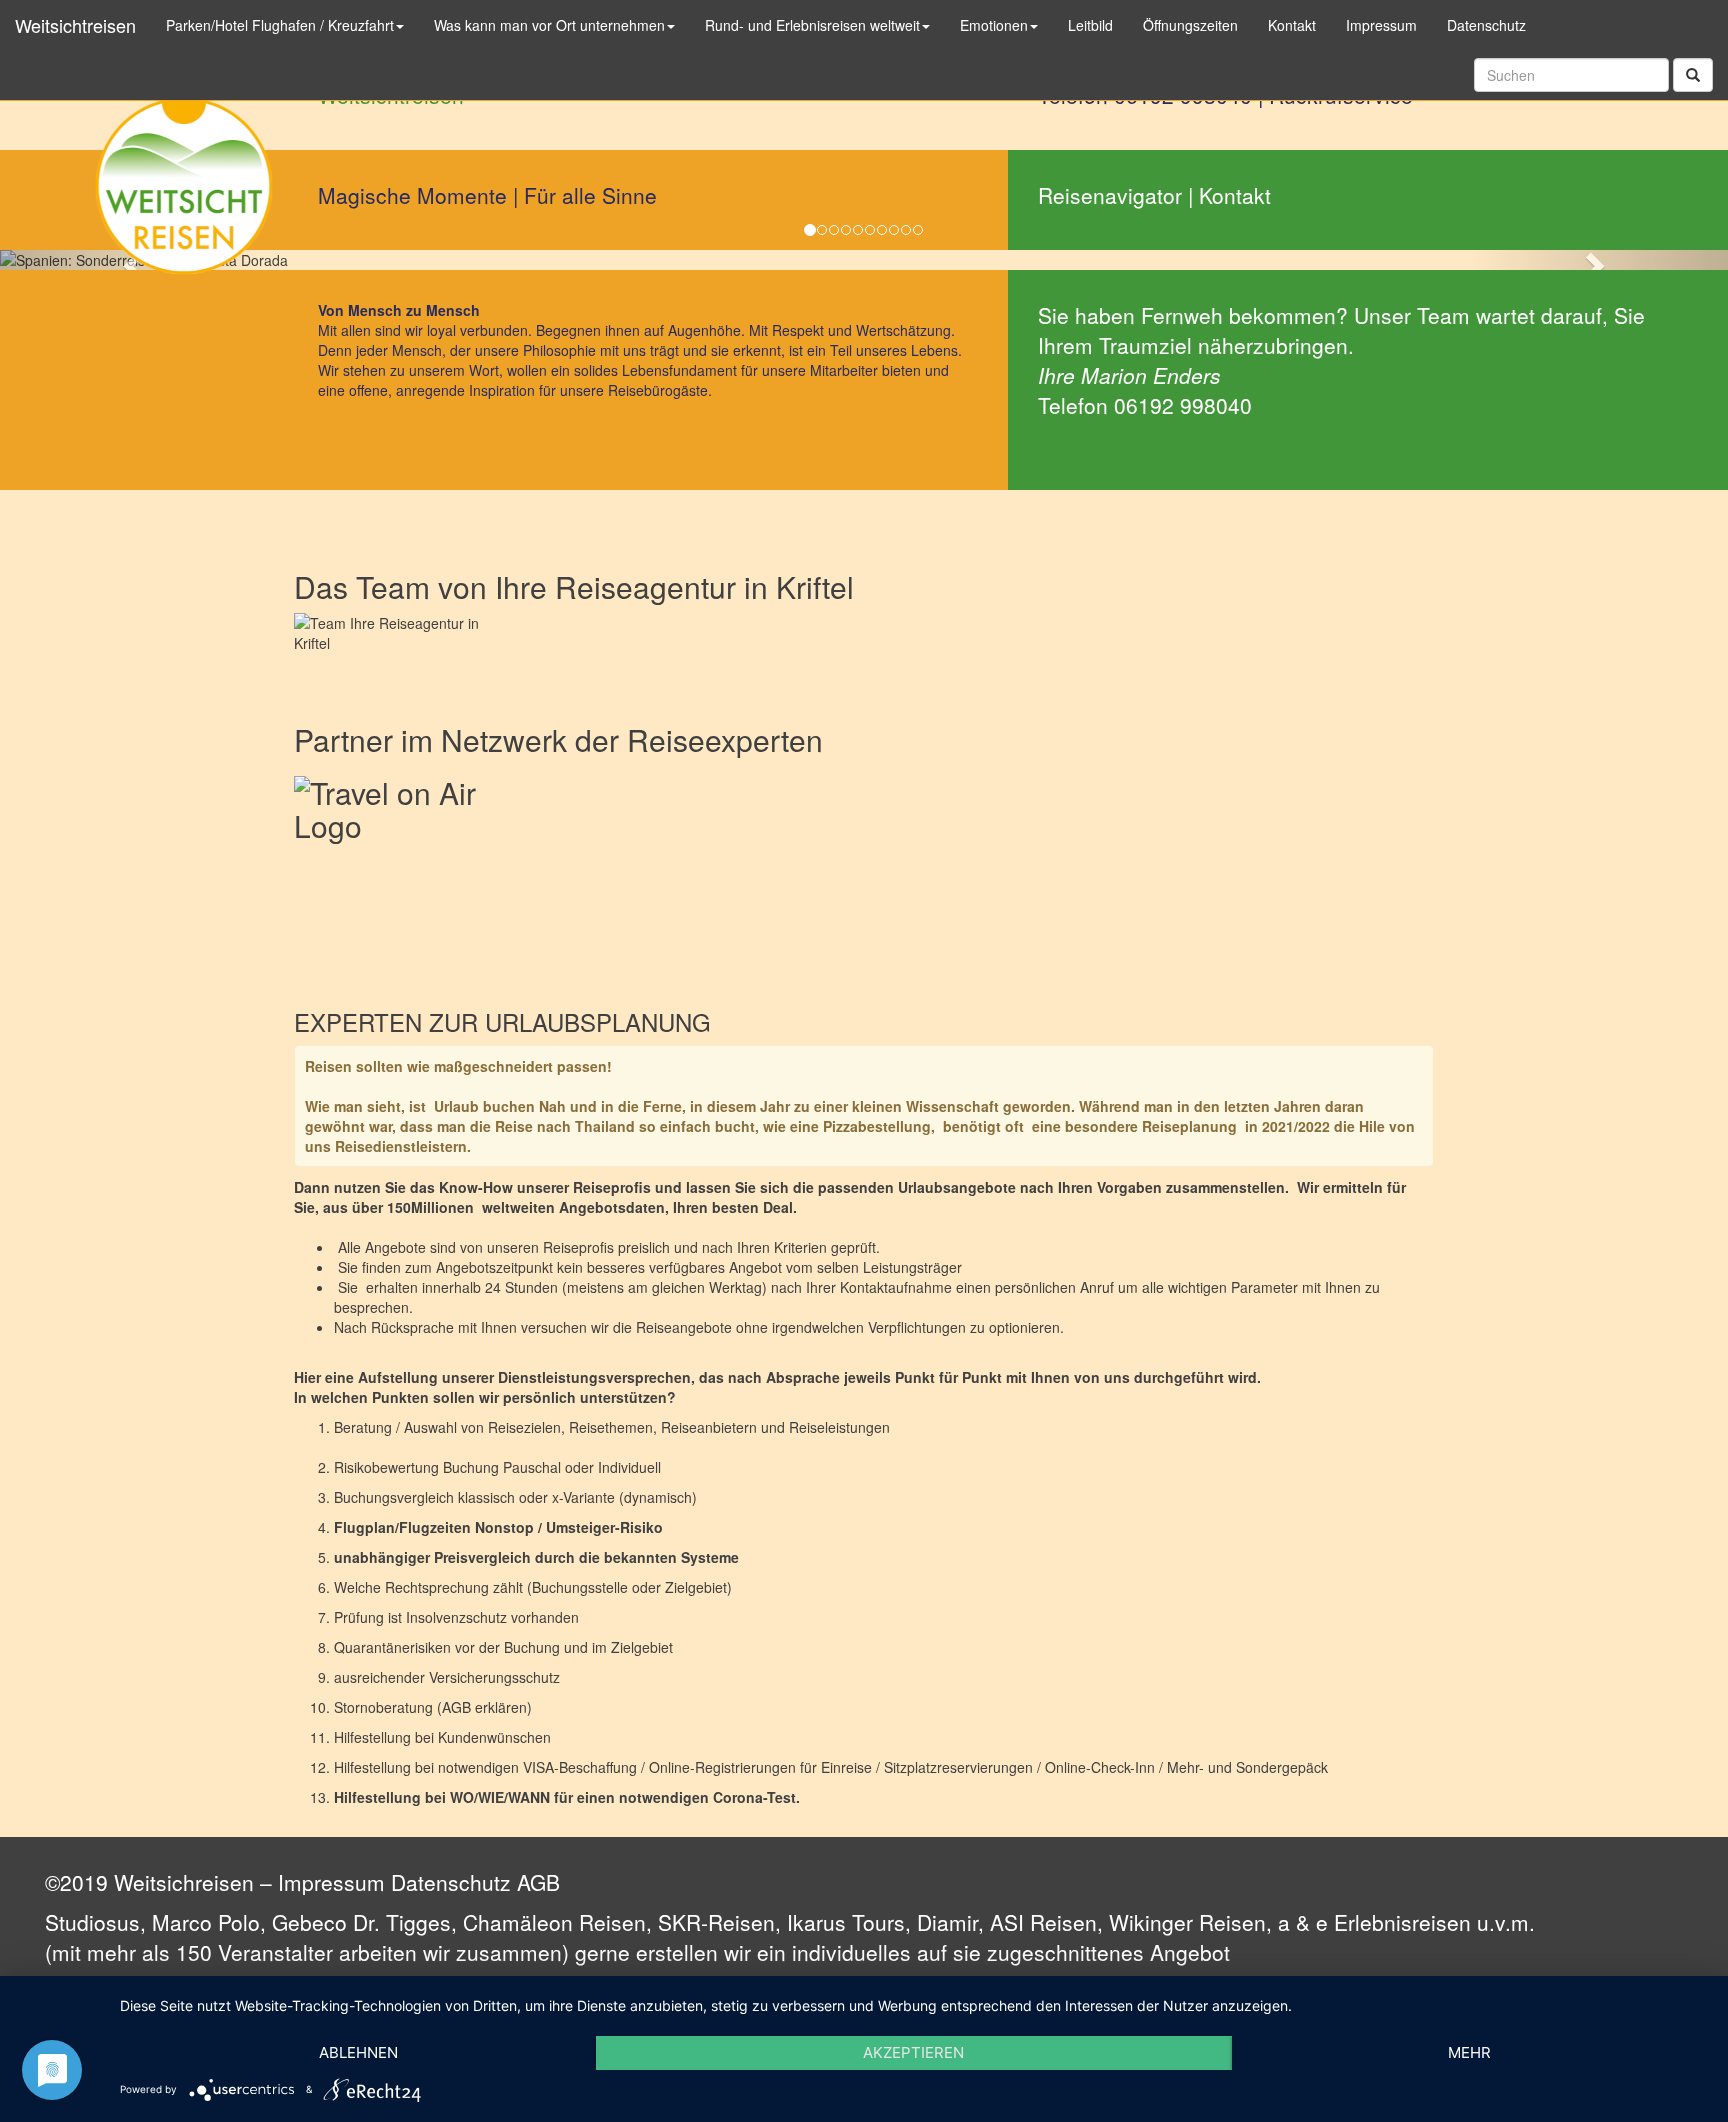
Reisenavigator (1110, 195)
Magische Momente (412, 195)
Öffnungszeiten (1190, 25)
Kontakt (1235, 195)
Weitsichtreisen (75, 25)
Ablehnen (358, 2052)
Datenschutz (451, 1882)
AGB (538, 1882)
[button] (1598, 260)
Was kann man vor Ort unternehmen (549, 25)
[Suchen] (1693, 75)
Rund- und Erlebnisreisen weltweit (812, 25)
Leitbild (1090, 25)
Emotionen (994, 25)
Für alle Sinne (590, 195)
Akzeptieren (913, 2052)
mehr (1469, 2052)
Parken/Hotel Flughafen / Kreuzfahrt (280, 25)
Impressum (331, 1882)
